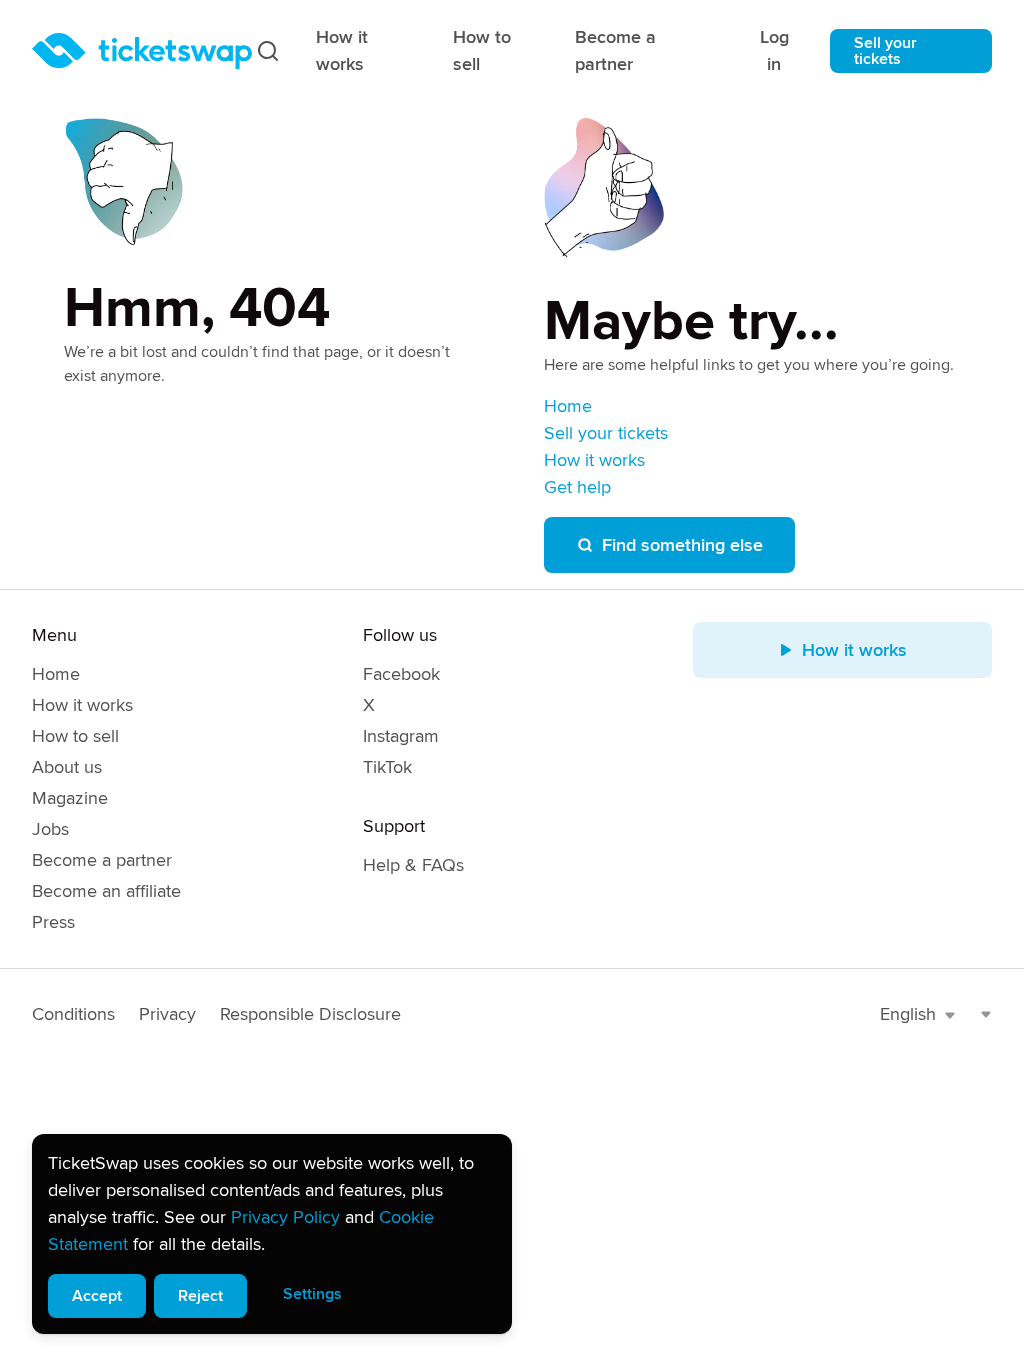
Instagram (401, 736)
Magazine (70, 798)
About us (67, 767)
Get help (577, 487)
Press (53, 922)
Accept (97, 1296)
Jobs (50, 829)
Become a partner (615, 50)
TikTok (387, 767)
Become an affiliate (106, 891)
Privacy (167, 1014)
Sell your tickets (885, 51)
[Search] (268, 51)
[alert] (272, 1234)
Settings (312, 1294)
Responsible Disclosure (310, 1014)
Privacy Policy (285, 1217)
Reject (200, 1296)
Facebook (401, 674)
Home (568, 406)
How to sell (482, 50)
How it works (342, 50)
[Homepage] (142, 51)
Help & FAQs (413, 865)
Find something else (682, 545)
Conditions (73, 1014)
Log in (774, 50)
